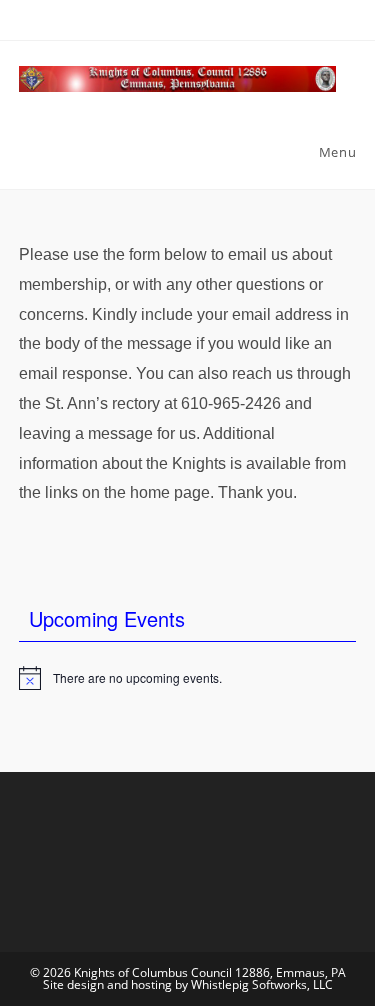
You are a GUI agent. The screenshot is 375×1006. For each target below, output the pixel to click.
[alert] (188, 678)
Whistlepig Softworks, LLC (262, 984)
